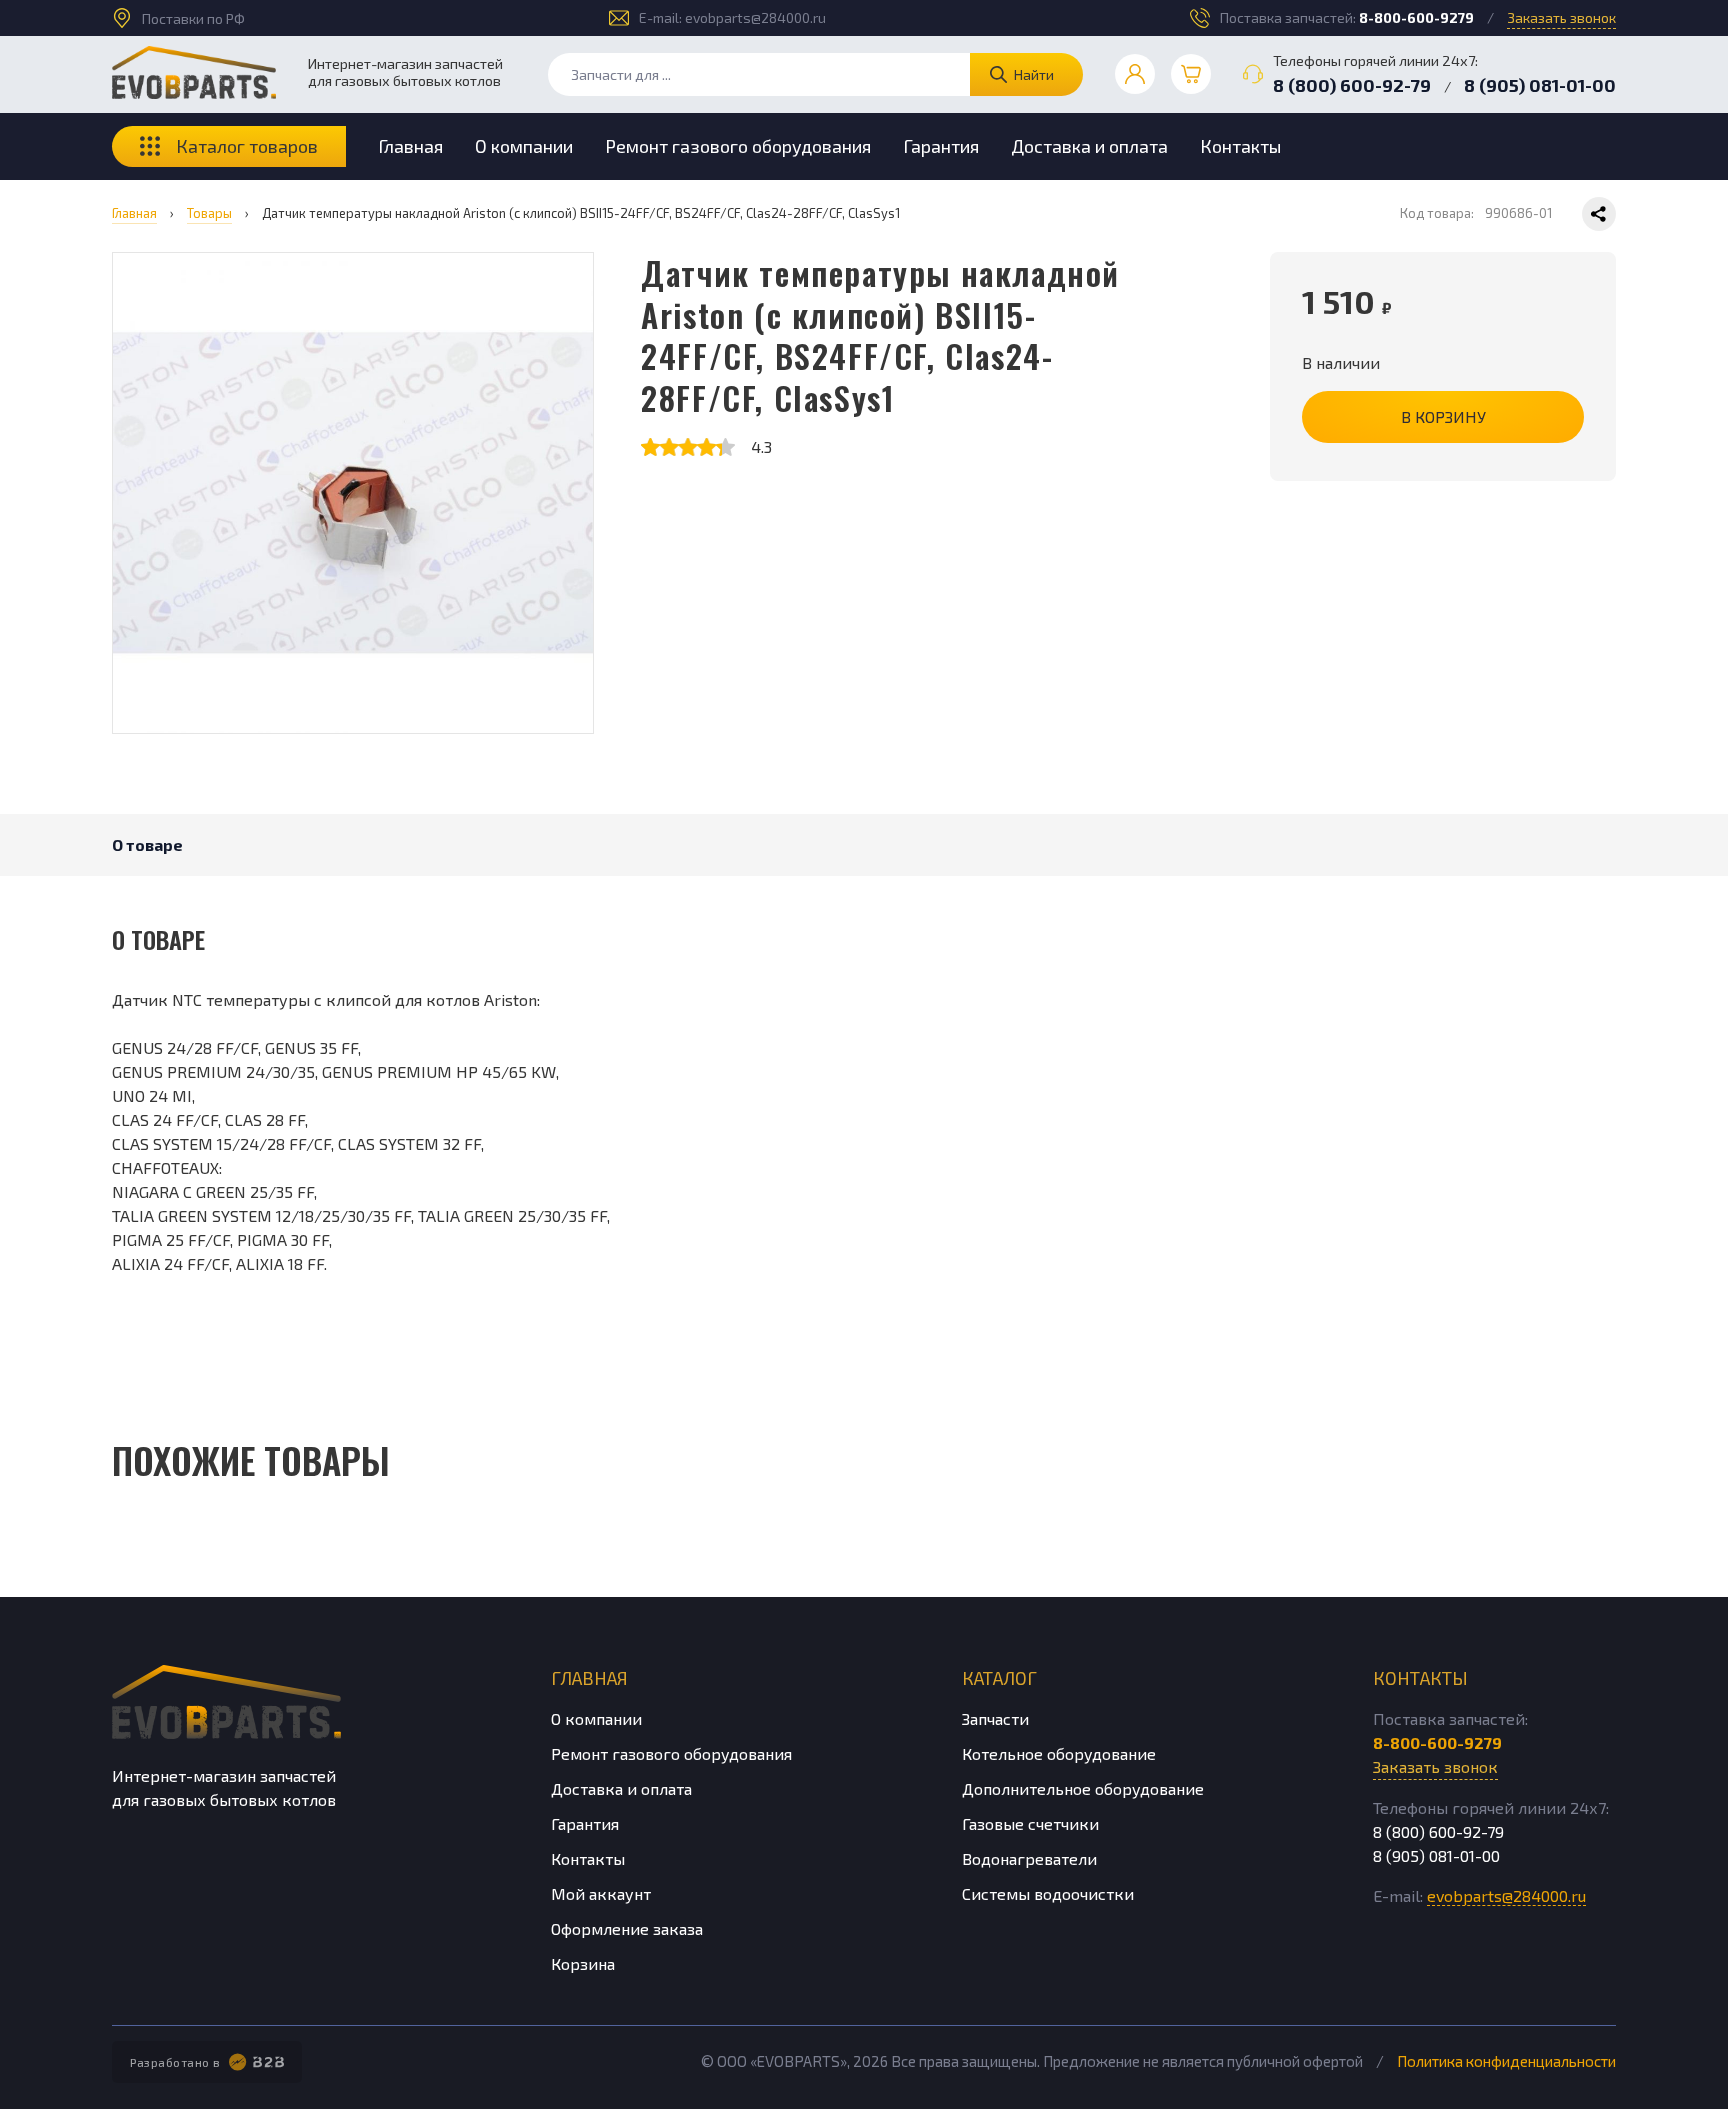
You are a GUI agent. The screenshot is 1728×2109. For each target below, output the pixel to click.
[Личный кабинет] (1135, 74)
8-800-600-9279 (1416, 17)
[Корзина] (1191, 74)
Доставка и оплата (1089, 146)
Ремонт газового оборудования (738, 146)
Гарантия (941, 146)
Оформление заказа (627, 1928)
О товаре (147, 844)
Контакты (1240, 146)
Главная (410, 146)
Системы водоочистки (1048, 1893)
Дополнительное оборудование (1083, 1788)
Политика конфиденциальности (1506, 2061)
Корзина (583, 1963)
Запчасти (995, 1718)
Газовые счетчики (1030, 1823)
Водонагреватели (1029, 1858)
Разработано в (175, 2062)
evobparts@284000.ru (755, 17)
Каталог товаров (247, 146)
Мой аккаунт (601, 1893)
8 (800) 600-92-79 (1352, 85)
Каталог (999, 1678)
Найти (1034, 74)
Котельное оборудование (1059, 1753)
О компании (524, 146)
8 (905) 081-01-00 (1540, 85)
